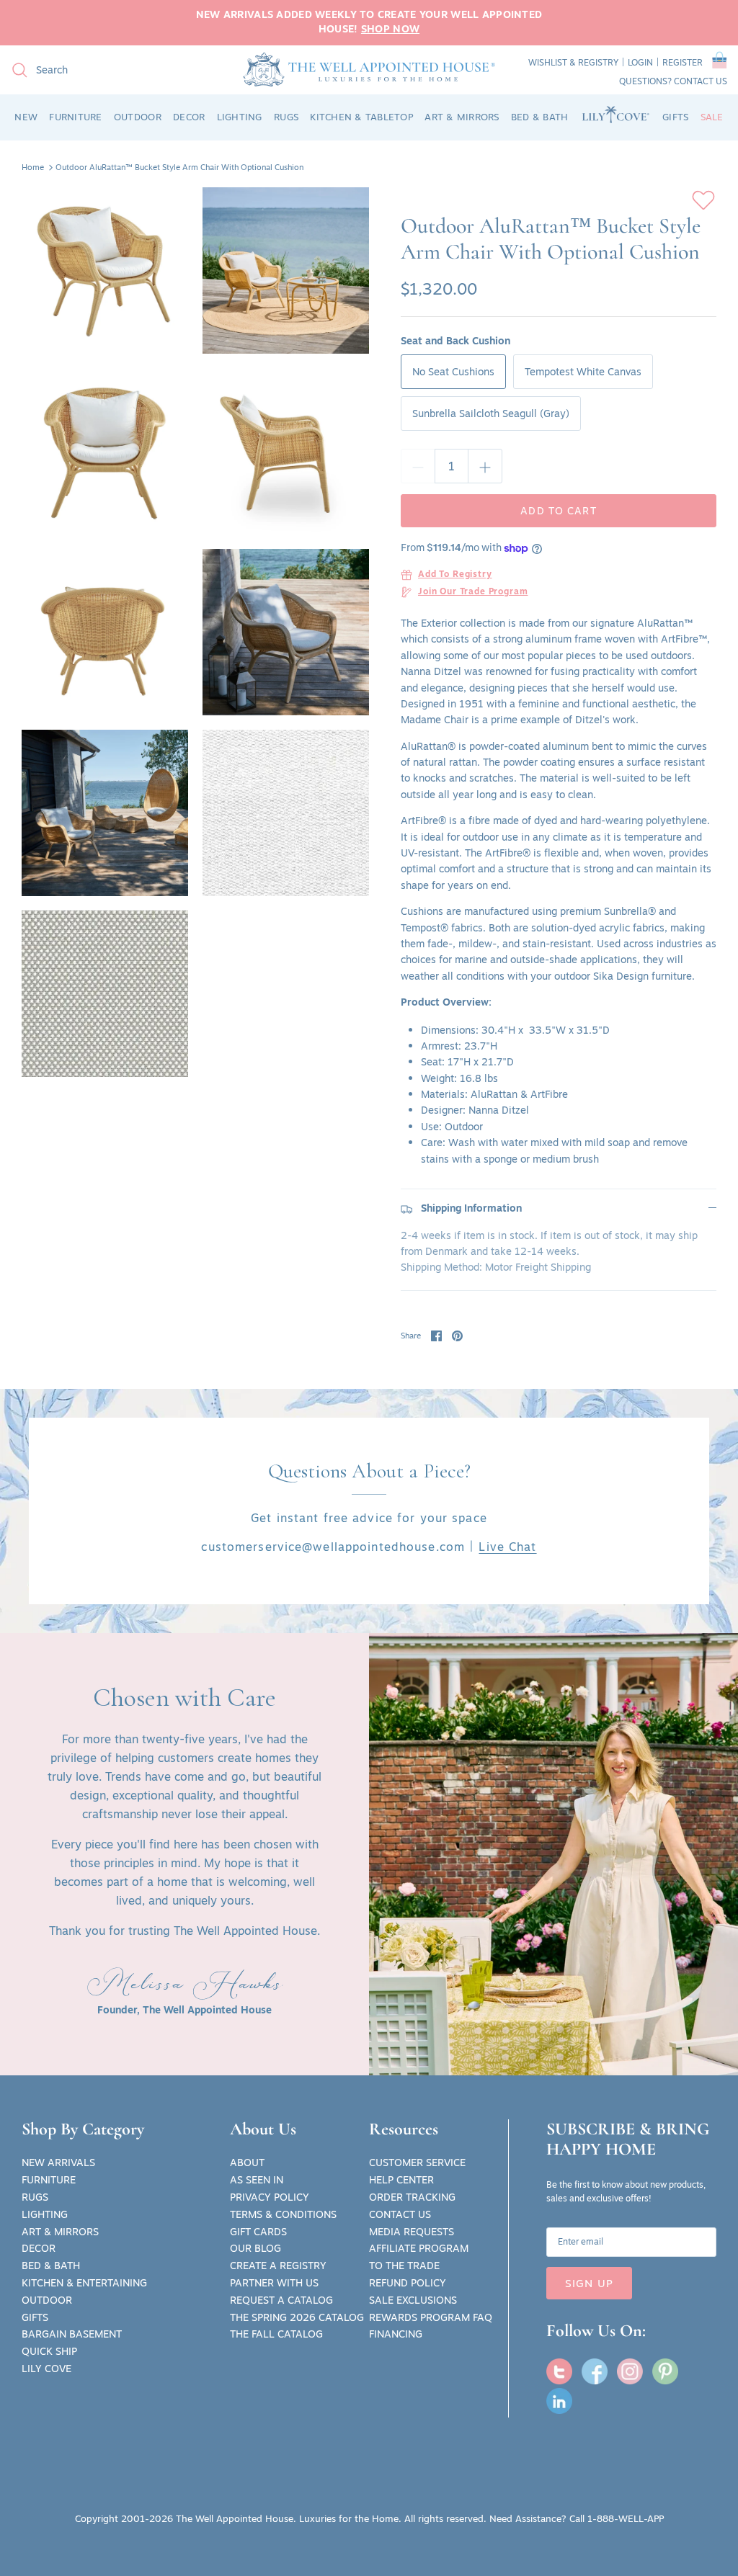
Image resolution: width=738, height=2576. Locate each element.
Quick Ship (49, 2351)
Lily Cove (46, 2369)
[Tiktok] (559, 2401)
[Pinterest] (665, 2371)
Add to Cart (558, 511)
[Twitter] (559, 2371)
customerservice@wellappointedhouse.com (333, 1547)
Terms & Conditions (283, 2214)
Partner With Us (274, 2283)
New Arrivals (58, 2163)
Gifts (35, 2317)
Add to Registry (455, 575)
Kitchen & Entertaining (84, 2283)
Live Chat (507, 1547)
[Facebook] (595, 2371)
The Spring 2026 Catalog (297, 2317)
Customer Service (417, 2163)
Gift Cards (258, 2232)
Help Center (401, 2180)
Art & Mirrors (60, 2232)
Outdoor (47, 2300)
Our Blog (255, 2248)
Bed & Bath (51, 2266)
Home (33, 167)
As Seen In (257, 2180)
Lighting (45, 2214)
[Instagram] (630, 2371)
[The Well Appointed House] (369, 70)
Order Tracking (412, 2197)
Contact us (701, 81)
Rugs (35, 2197)
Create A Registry (278, 2266)
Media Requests (412, 2232)
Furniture (49, 2180)
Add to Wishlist (703, 200)
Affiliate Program (419, 2248)
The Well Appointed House (235, 2518)
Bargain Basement (72, 2334)
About (247, 2163)
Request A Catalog (281, 2300)
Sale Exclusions (413, 2300)
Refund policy (408, 2283)
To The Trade (404, 2266)
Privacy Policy (270, 2197)
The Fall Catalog (276, 2334)
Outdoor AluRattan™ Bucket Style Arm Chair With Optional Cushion (179, 167)
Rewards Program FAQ (431, 2317)
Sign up (589, 2283)
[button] (720, 63)
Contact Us (400, 2214)
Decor (39, 2248)
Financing (396, 2334)
